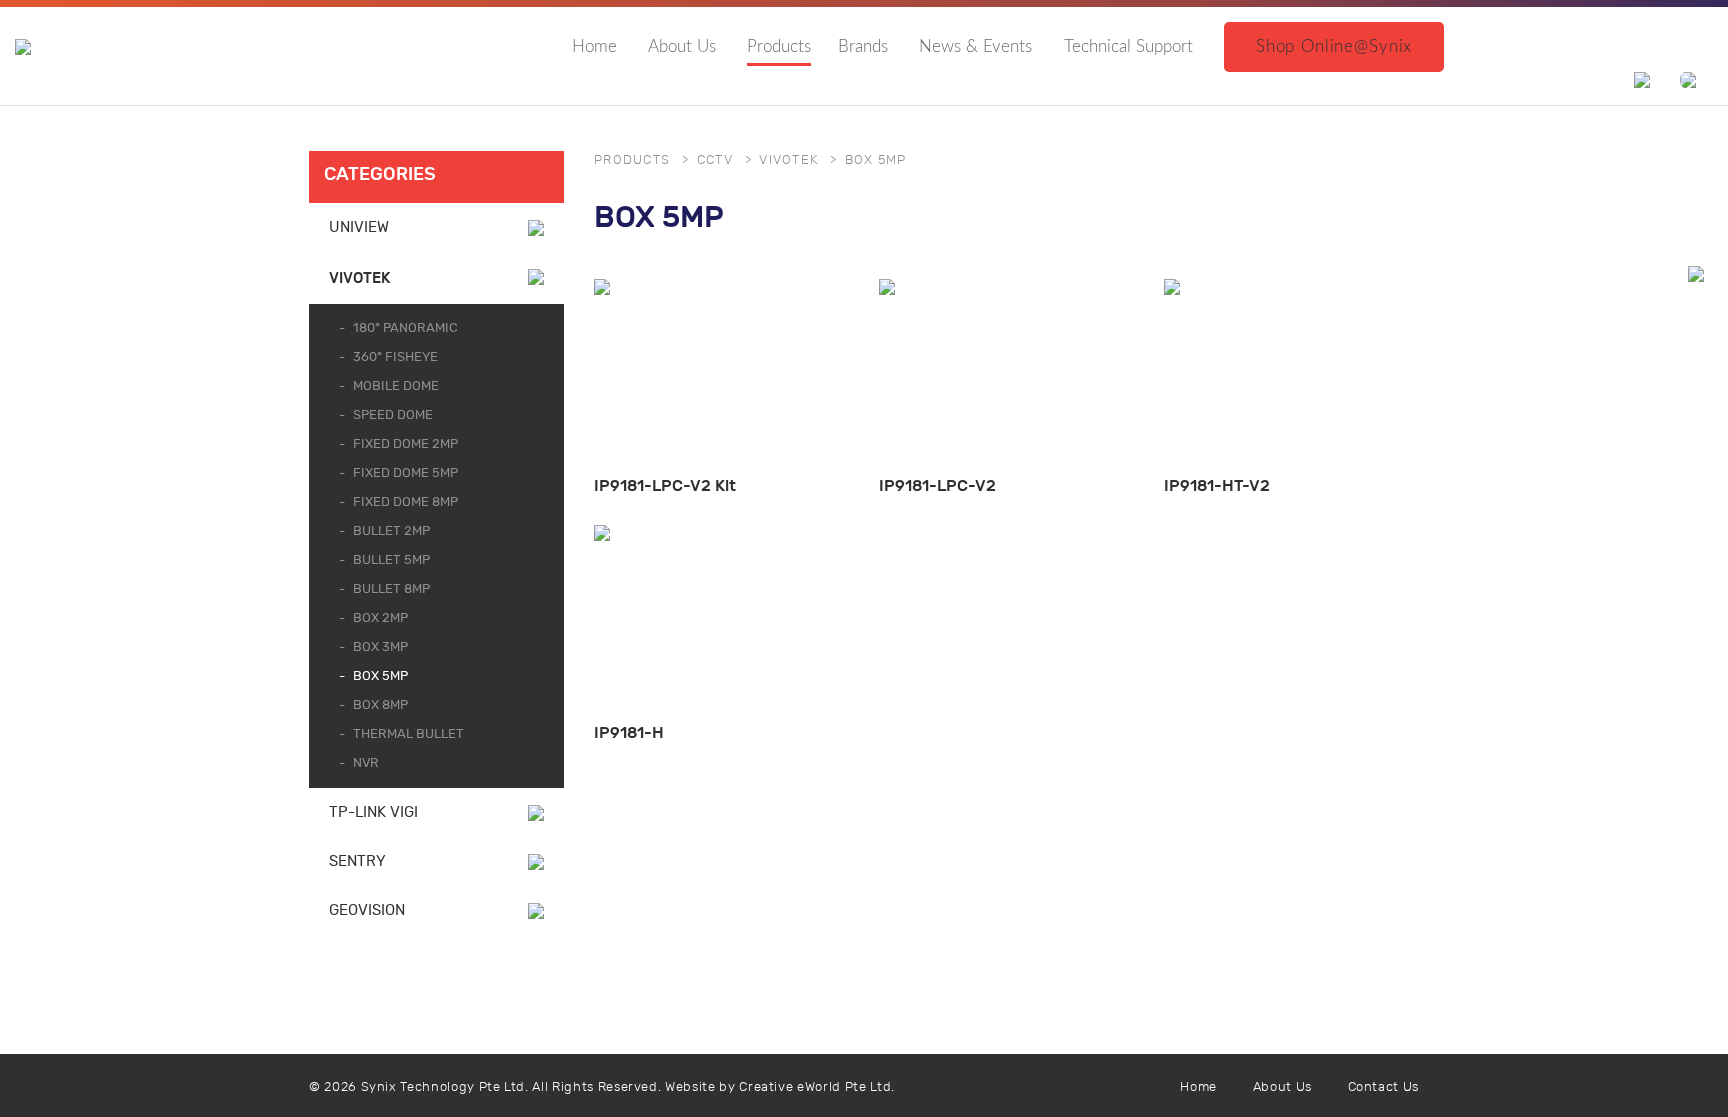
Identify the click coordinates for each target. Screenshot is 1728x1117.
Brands (863, 46)
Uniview (359, 227)
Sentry (357, 861)
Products (779, 46)
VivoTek (359, 278)
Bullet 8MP (391, 589)
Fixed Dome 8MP (405, 502)
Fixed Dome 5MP (405, 473)
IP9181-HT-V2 (1217, 485)
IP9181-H (629, 732)
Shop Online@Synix (1334, 46)
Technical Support (1128, 46)
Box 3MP (380, 647)
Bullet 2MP (391, 531)
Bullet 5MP (391, 560)
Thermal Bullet (408, 734)
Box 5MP (380, 676)
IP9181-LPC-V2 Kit (665, 485)
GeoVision (367, 910)
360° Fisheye (395, 357)
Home (594, 46)
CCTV (715, 160)
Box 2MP (380, 618)
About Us (682, 46)
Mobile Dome (396, 386)
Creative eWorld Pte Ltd (815, 1087)
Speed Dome (393, 415)
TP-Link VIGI (373, 812)
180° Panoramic (405, 328)
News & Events (975, 46)
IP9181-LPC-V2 (937, 485)
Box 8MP (380, 705)
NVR (366, 763)
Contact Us (1384, 1087)
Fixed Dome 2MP (405, 444)
